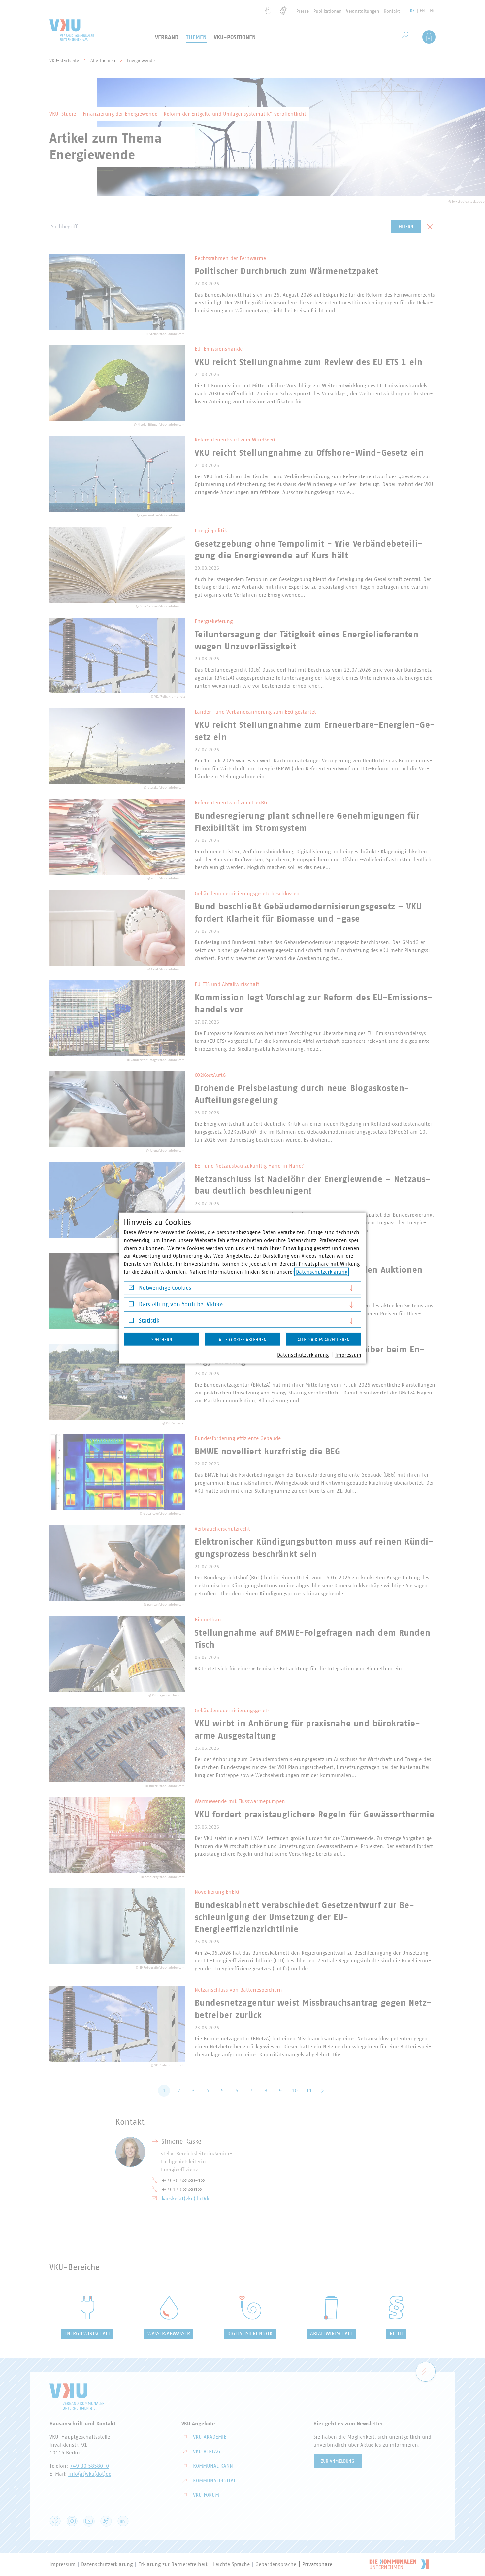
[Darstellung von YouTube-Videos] (131, 1306)
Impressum (348, 1355)
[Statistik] (131, 1322)
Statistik (149, 1321)
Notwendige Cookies (165, 1288)
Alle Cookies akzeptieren (323, 1340)
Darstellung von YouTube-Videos (181, 1304)
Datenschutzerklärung (322, 1272)
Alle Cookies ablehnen (243, 1340)
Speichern (162, 1340)
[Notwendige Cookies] (131, 1289)
